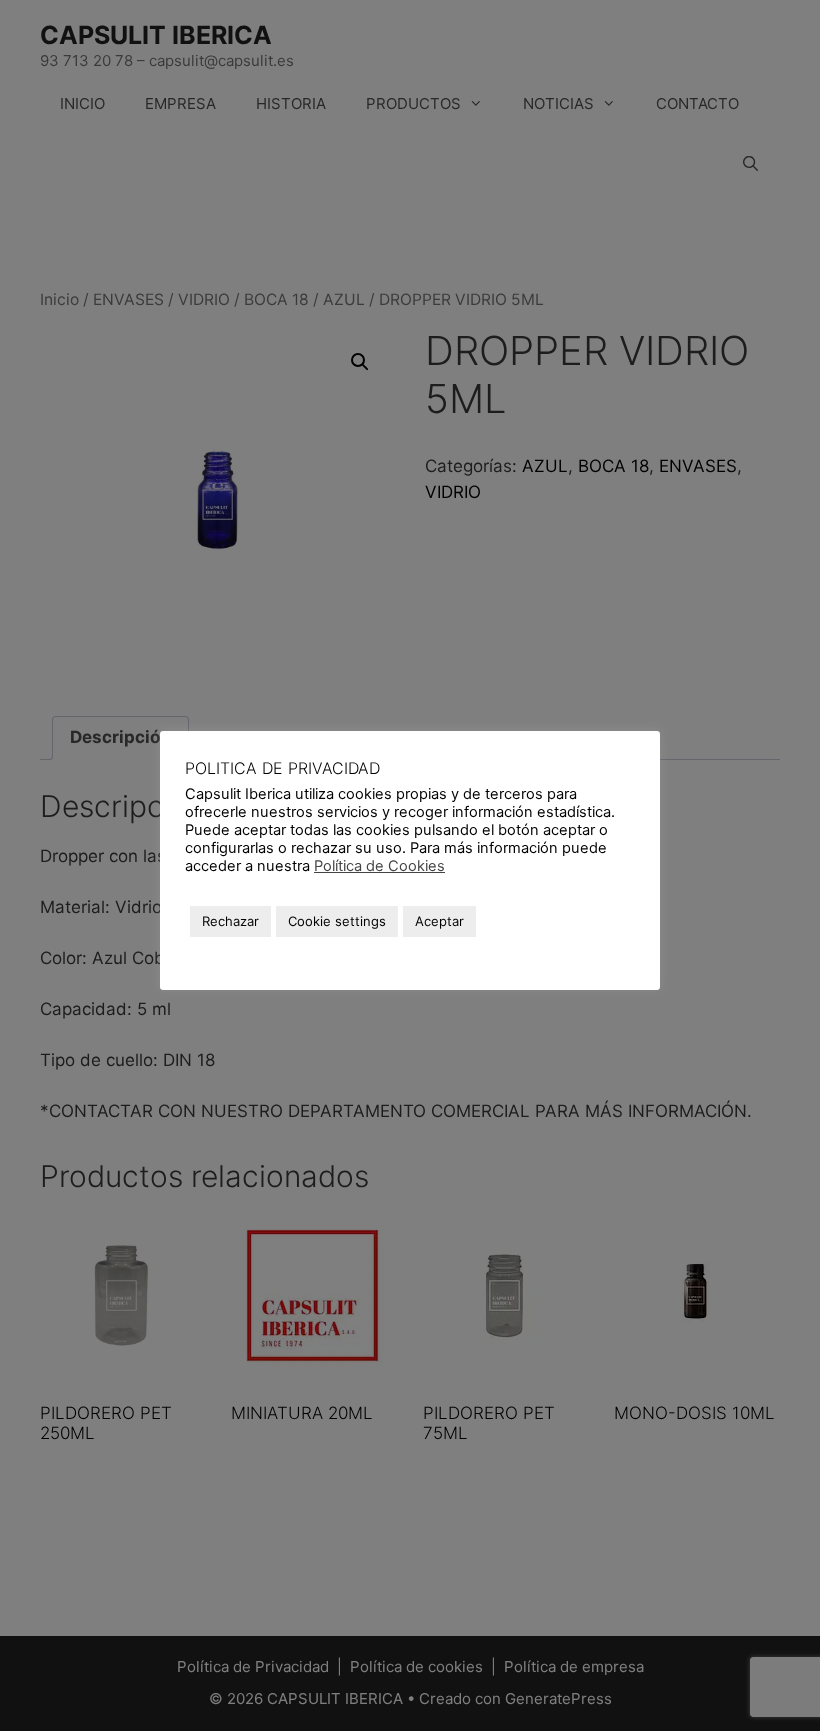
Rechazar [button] (230, 921)
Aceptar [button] (439, 921)
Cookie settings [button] (337, 921)
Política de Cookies (379, 866)
